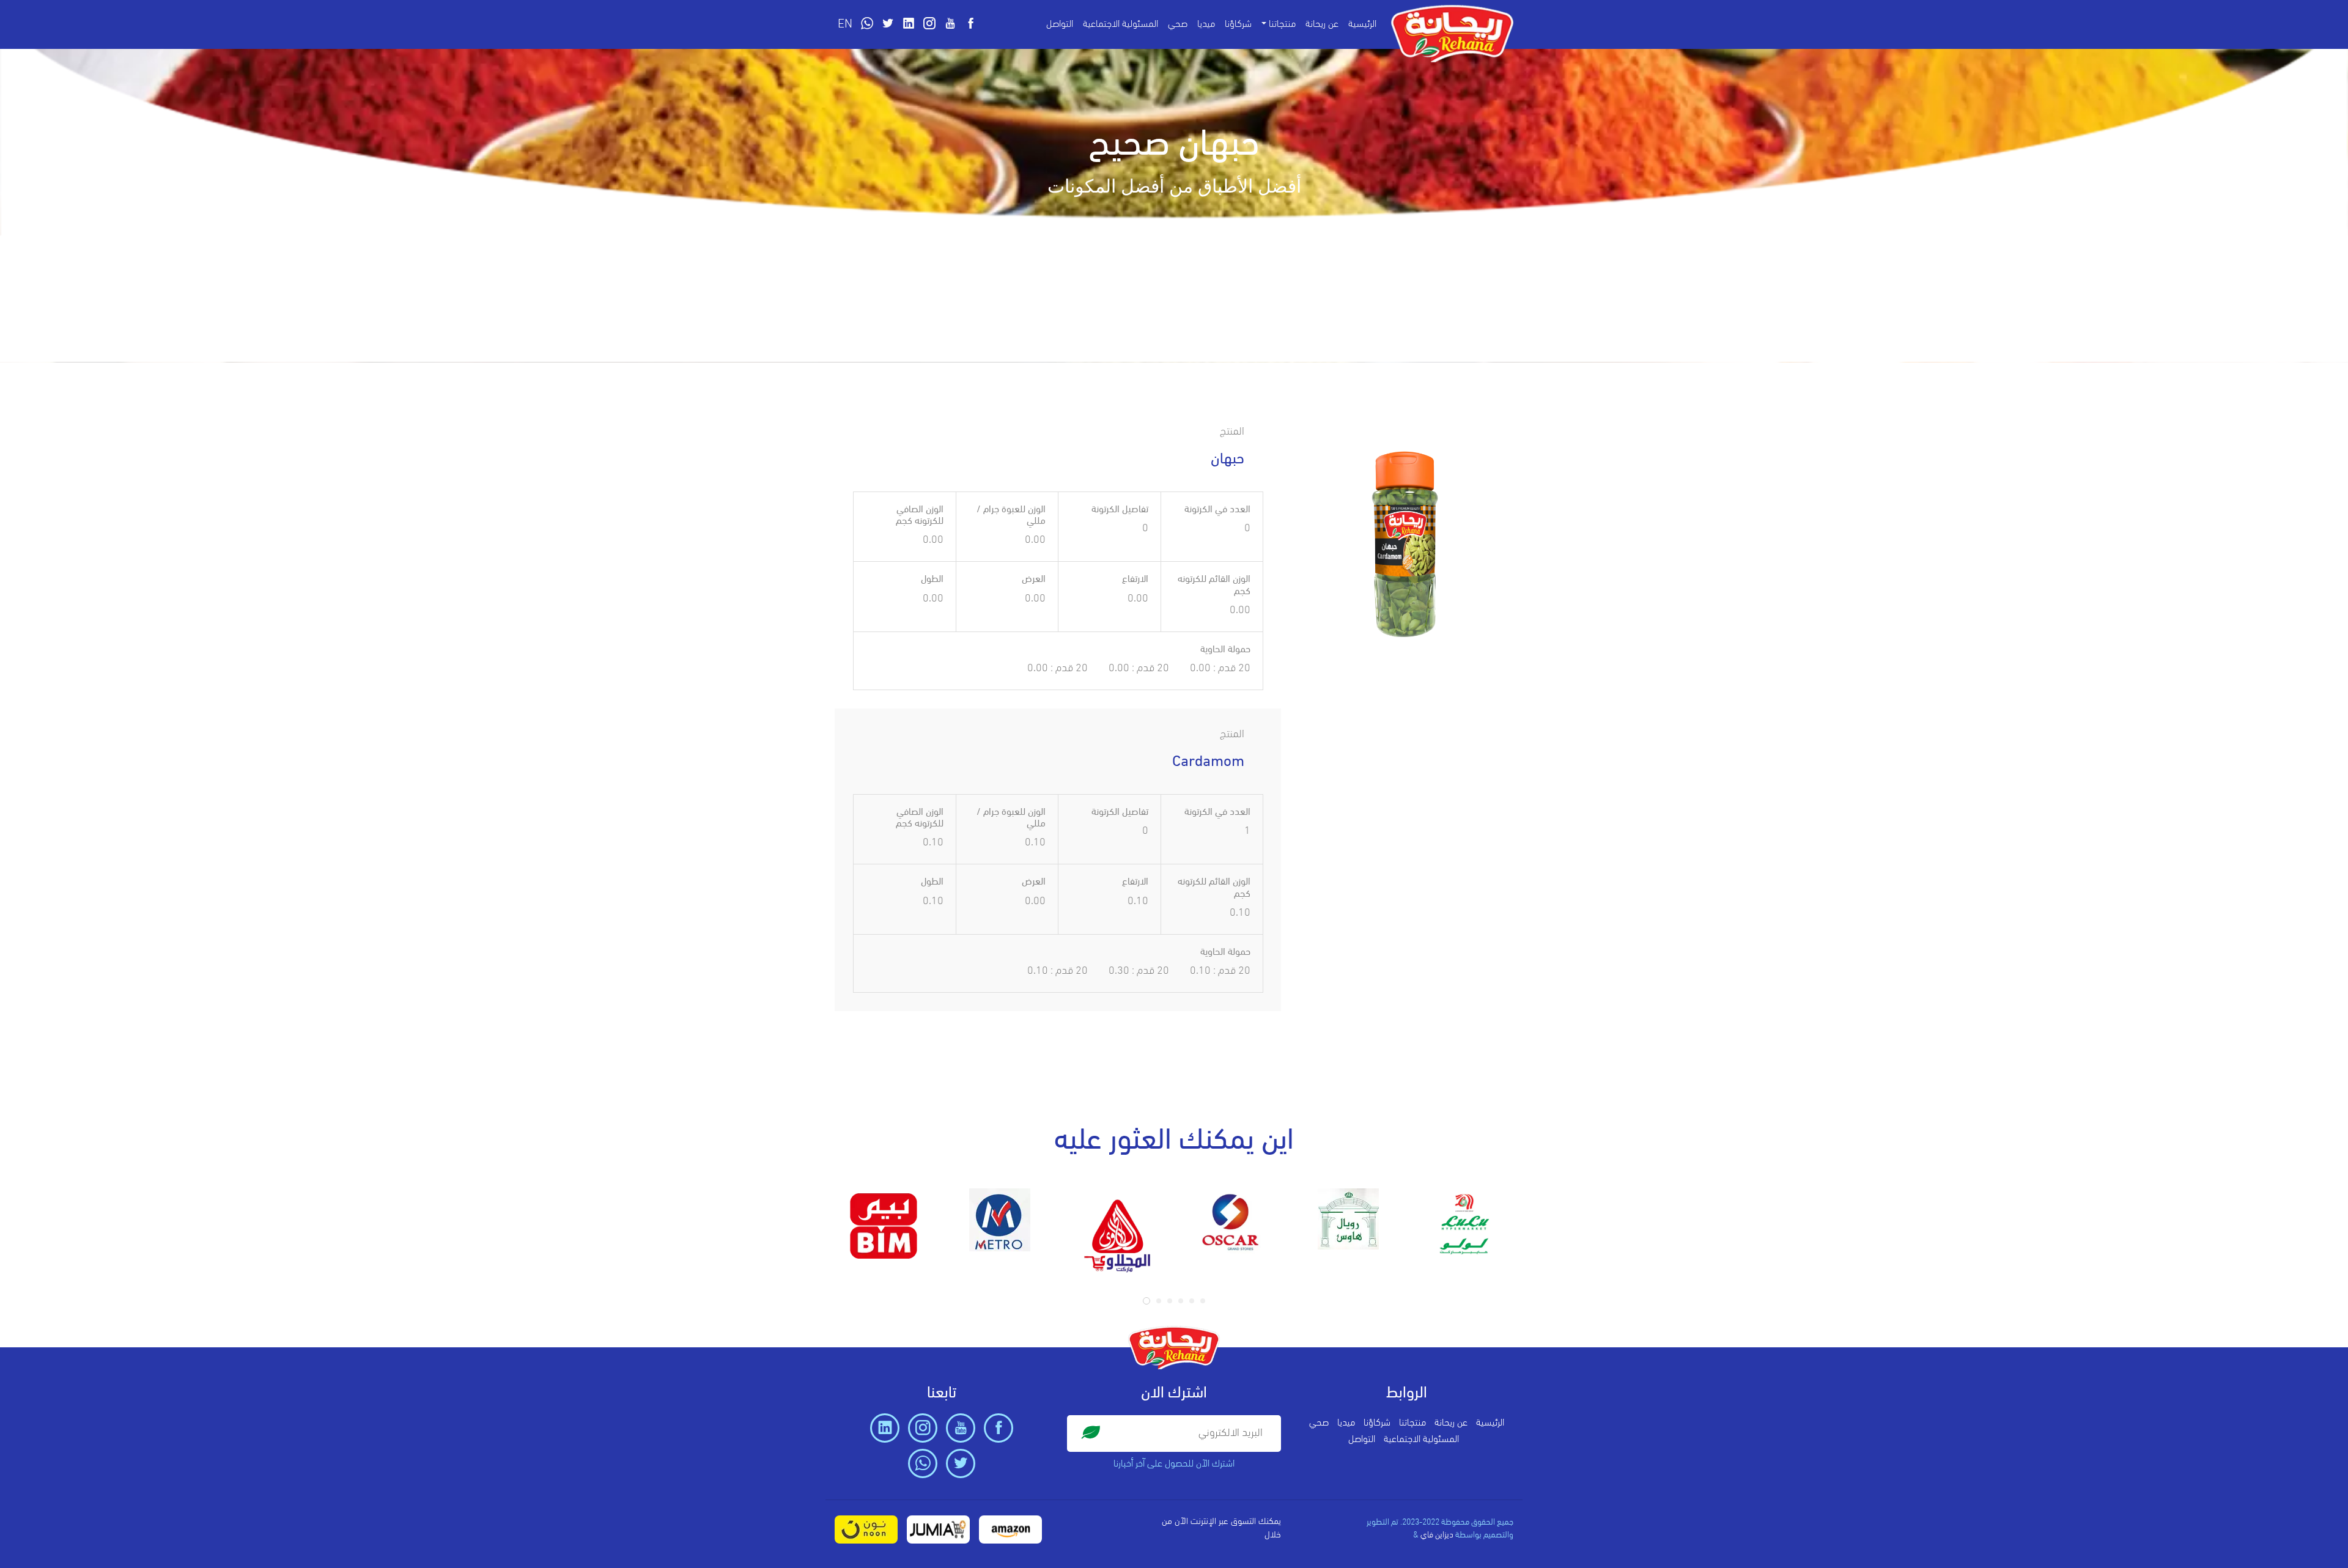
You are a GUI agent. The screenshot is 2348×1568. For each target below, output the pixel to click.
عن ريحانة (1322, 24)
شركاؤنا (1238, 24)
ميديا (1206, 24)
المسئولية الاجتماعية (1120, 24)
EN (845, 24)
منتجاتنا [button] (1282, 24)
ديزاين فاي (1437, 1535)
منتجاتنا (1412, 1423)
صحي (1178, 24)
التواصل (1060, 24)
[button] (1146, 1301)
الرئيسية (1362, 24)
